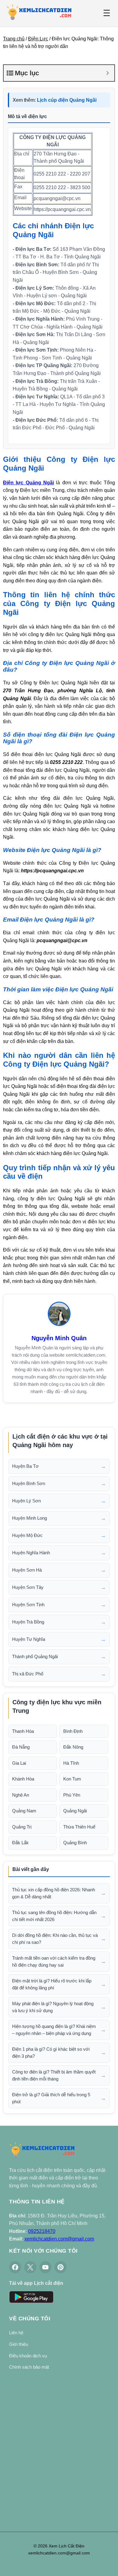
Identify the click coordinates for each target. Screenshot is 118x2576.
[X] (30, 2267)
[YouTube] (45, 2267)
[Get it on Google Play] (31, 2298)
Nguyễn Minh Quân (59, 1338)
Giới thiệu (19, 2344)
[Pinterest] (61, 2267)
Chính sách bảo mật (29, 2367)
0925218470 (42, 2231)
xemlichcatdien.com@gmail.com (59, 2239)
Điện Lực (38, 39)
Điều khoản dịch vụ (28, 2356)
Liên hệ (16, 2333)
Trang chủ (14, 39)
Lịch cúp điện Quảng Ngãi (67, 100)
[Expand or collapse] (108, 73)
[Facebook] (15, 2267)
